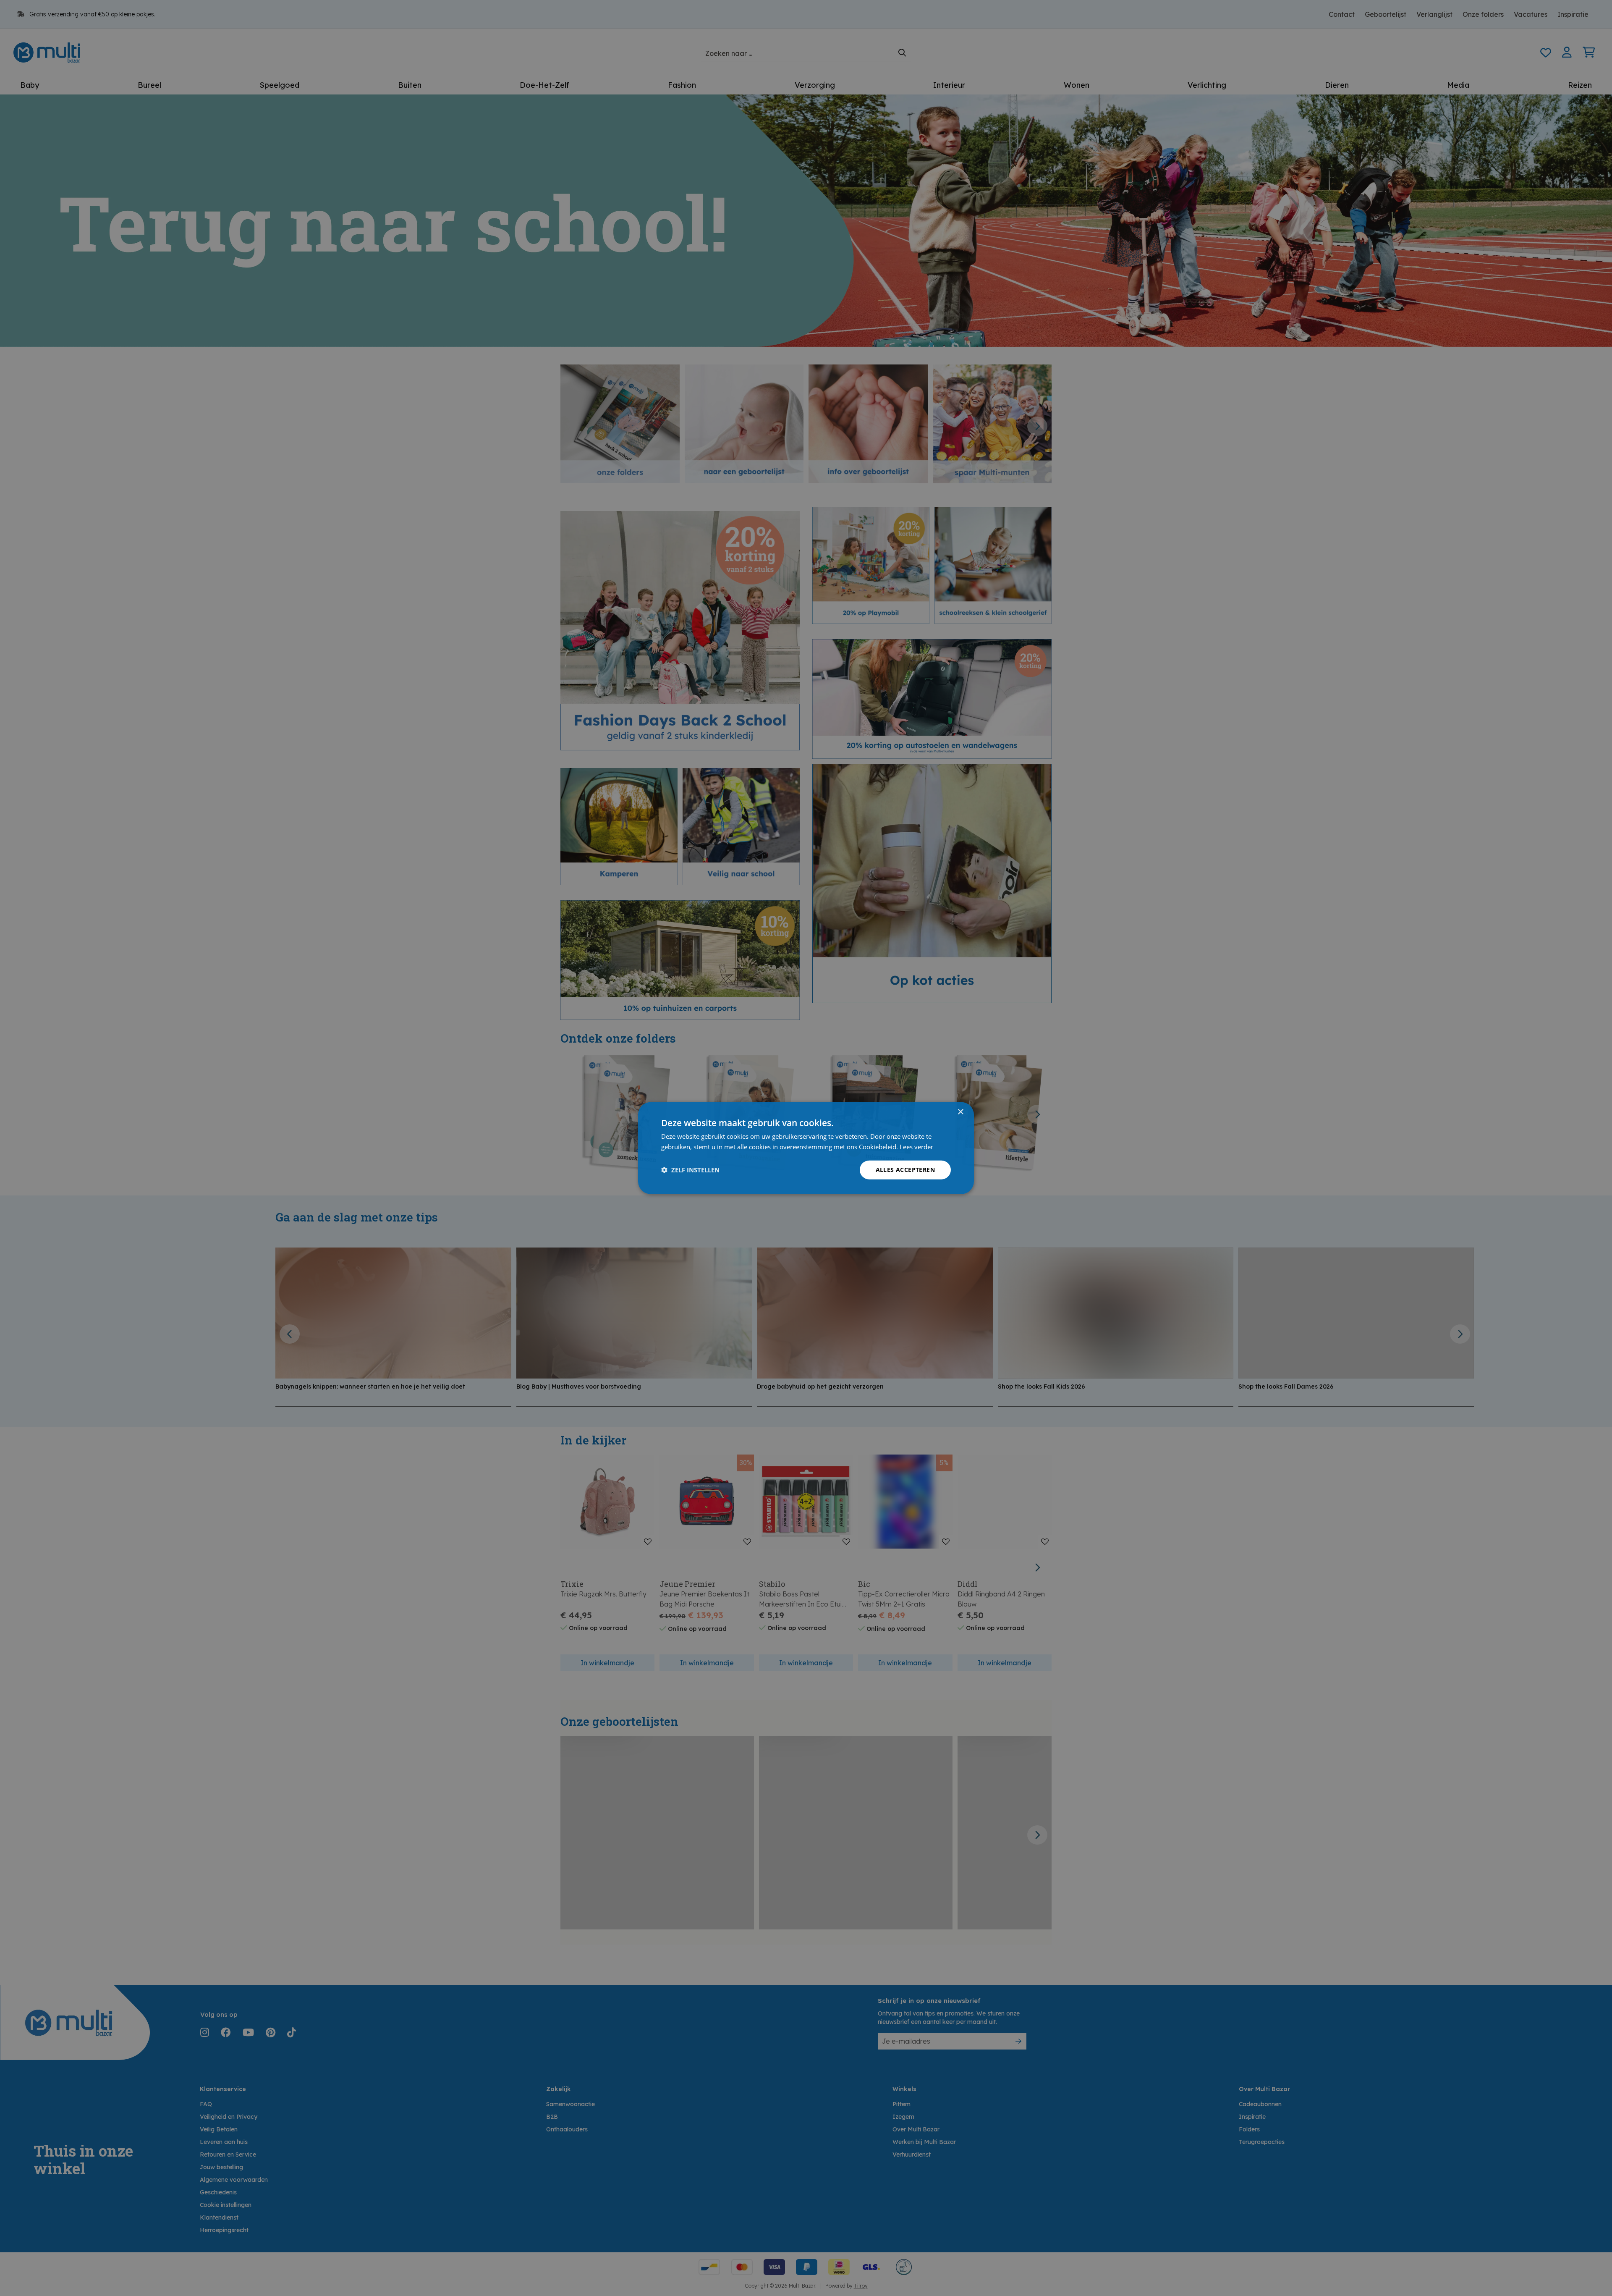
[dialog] (806, 1148)
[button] (690, 1170)
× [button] (960, 1112)
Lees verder (916, 1147)
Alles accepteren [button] (905, 1170)
